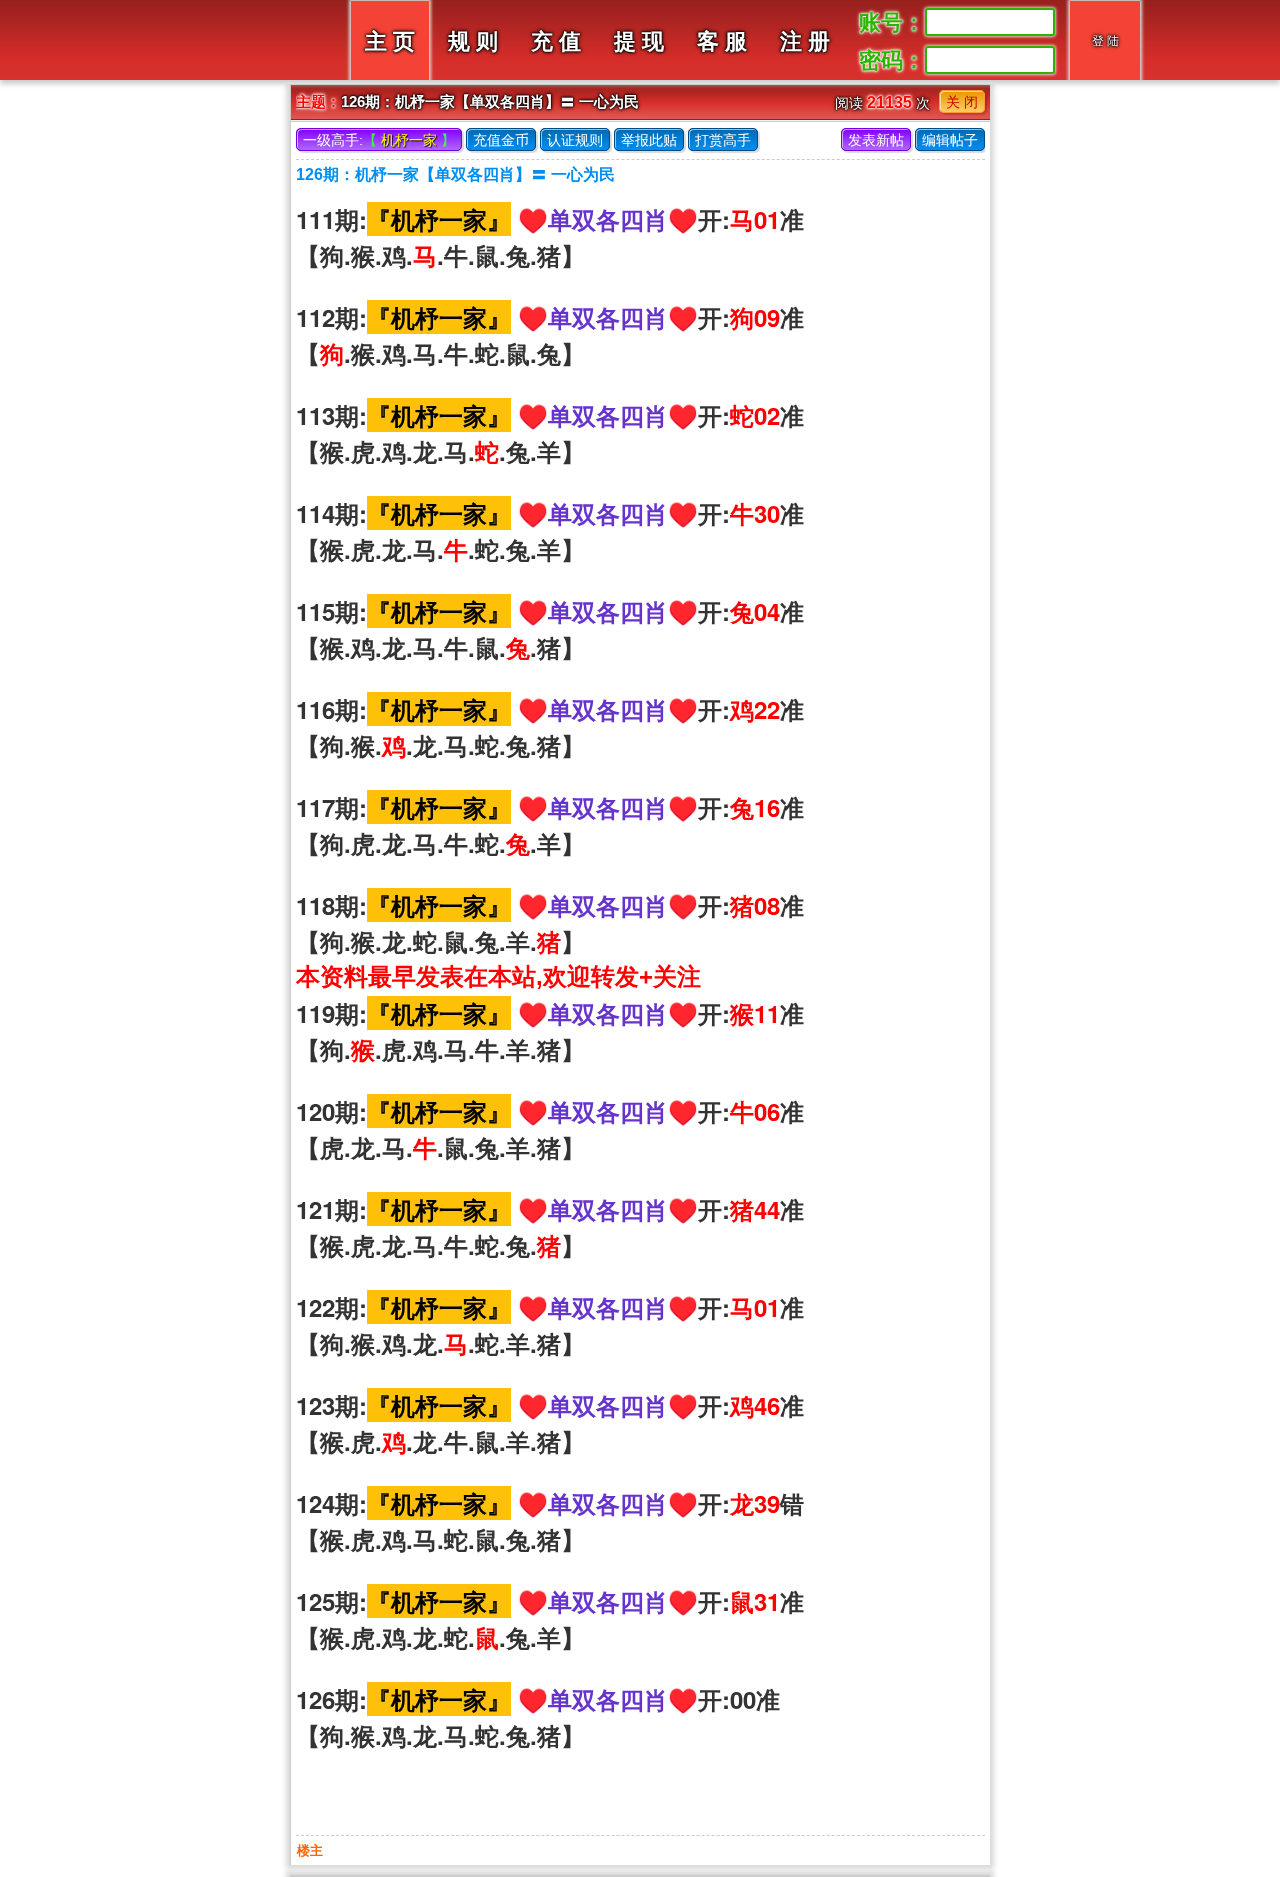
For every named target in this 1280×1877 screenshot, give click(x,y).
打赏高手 (723, 140)
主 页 (390, 41)
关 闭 (962, 102)
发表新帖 (876, 140)
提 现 (639, 41)
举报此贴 (649, 140)
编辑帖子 (950, 140)
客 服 (722, 41)
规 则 (473, 41)
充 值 (556, 41)
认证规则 (575, 140)
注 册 (805, 41)
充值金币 (501, 140)
